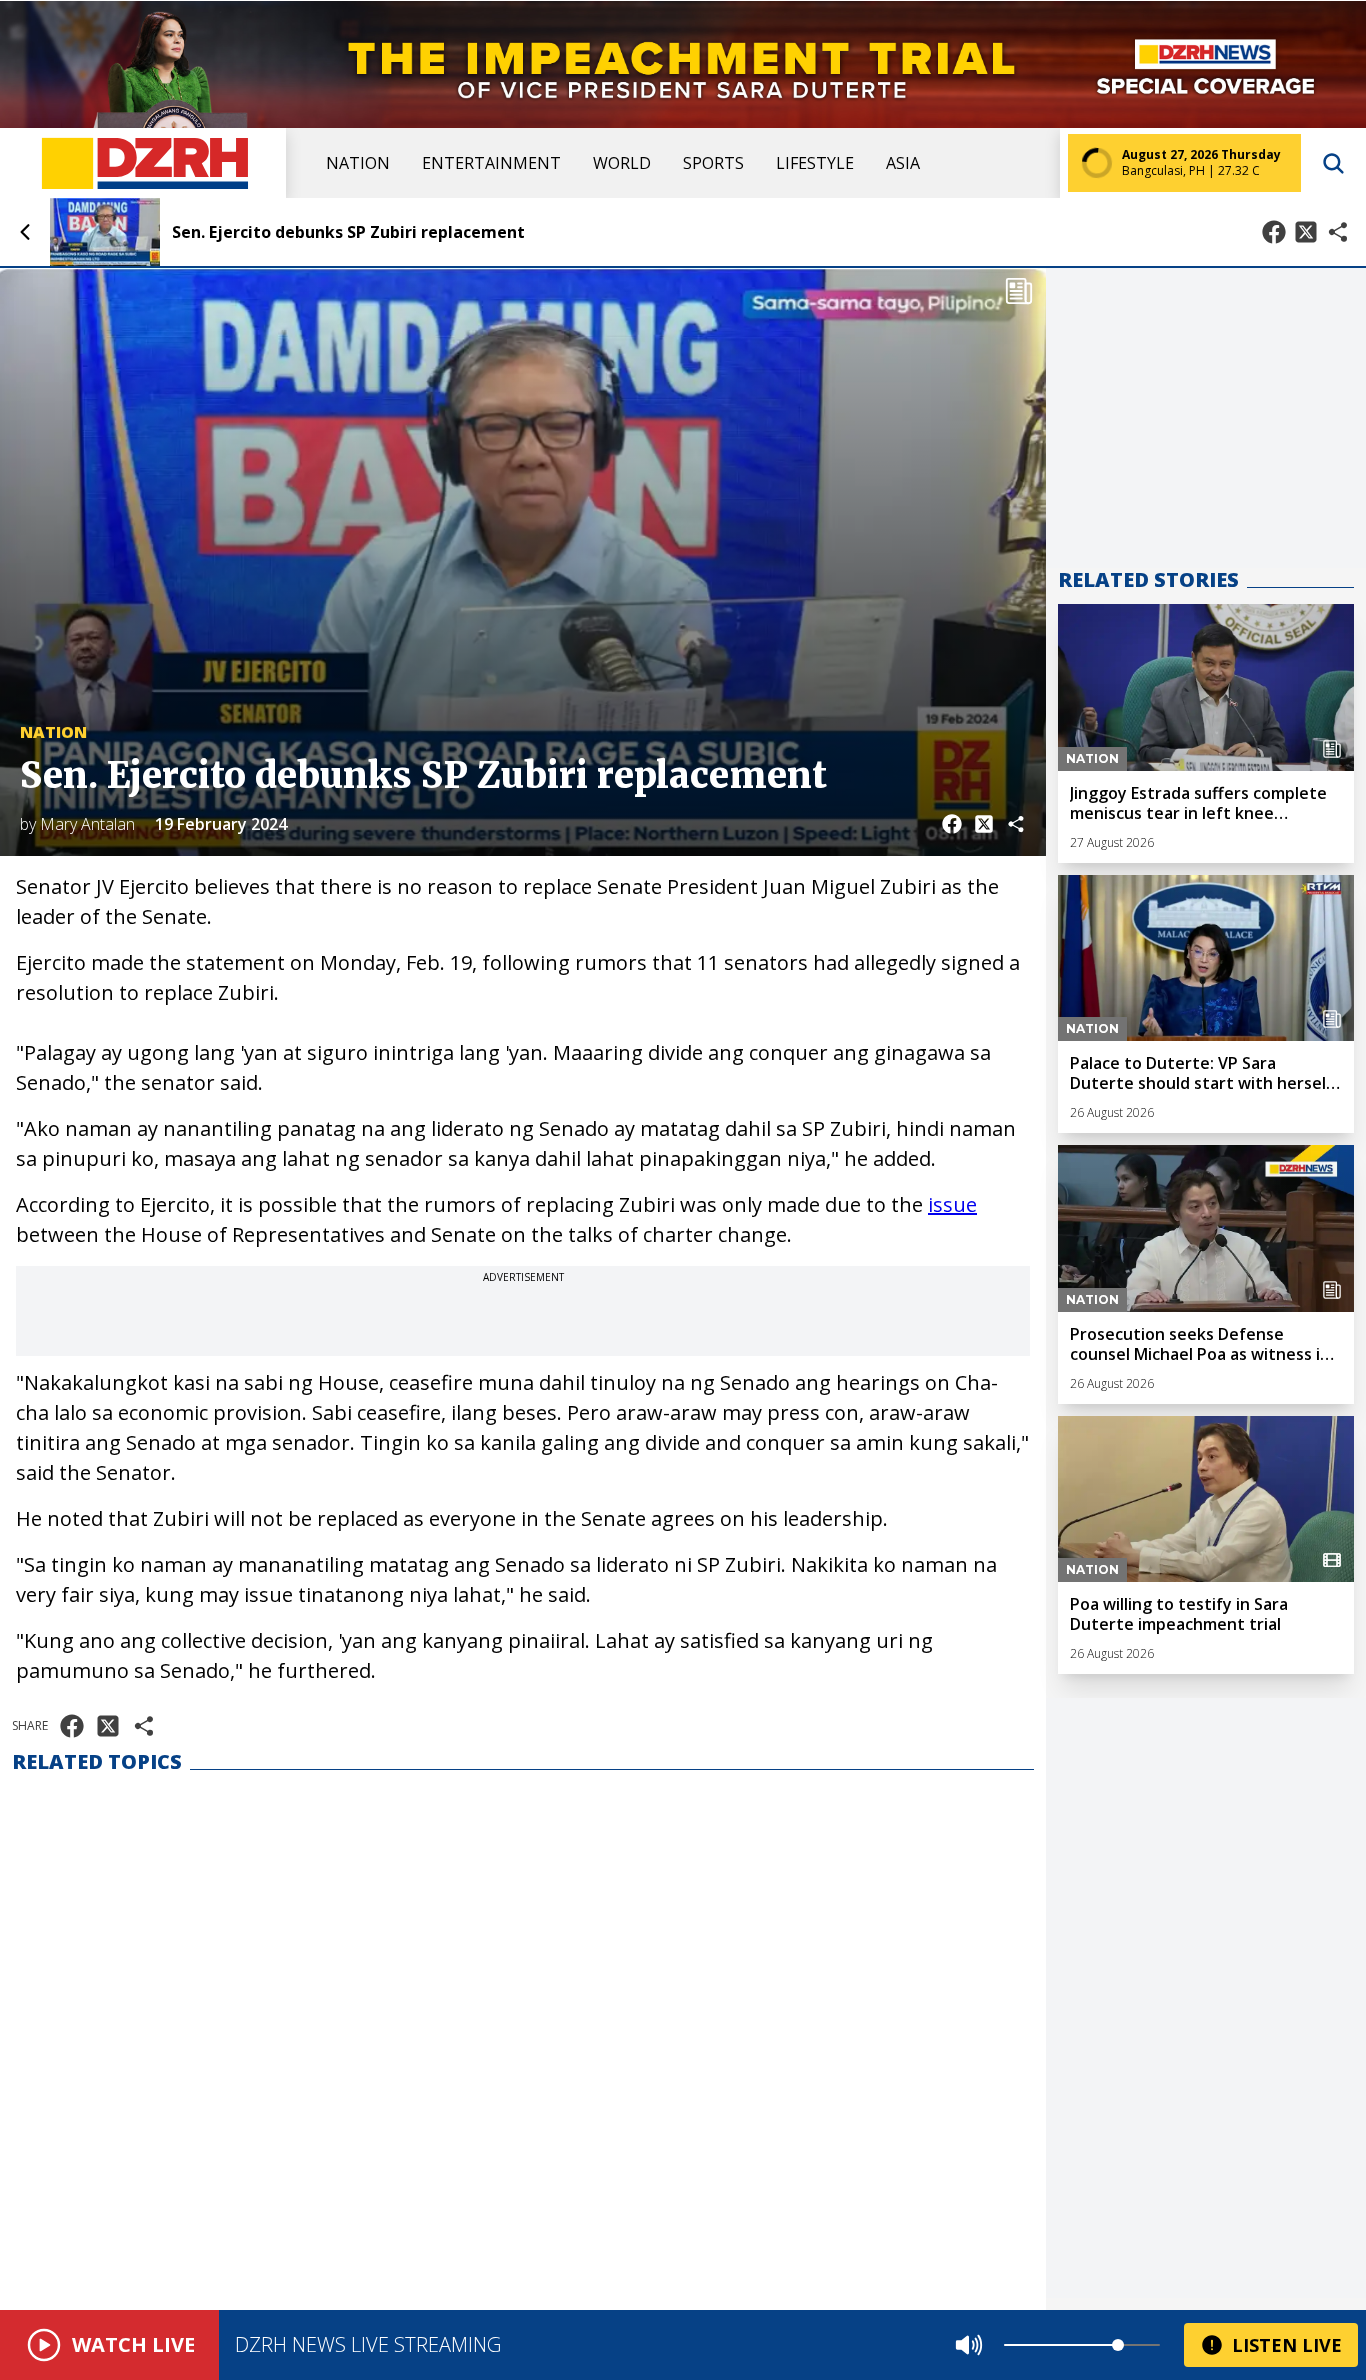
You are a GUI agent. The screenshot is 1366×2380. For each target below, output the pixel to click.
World (622, 163)
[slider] (1118, 2345)
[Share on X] (1306, 232)
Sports (713, 163)
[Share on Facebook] (1274, 232)
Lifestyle (815, 163)
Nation (358, 163)
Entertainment (491, 163)
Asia (903, 163)
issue (952, 1204)
